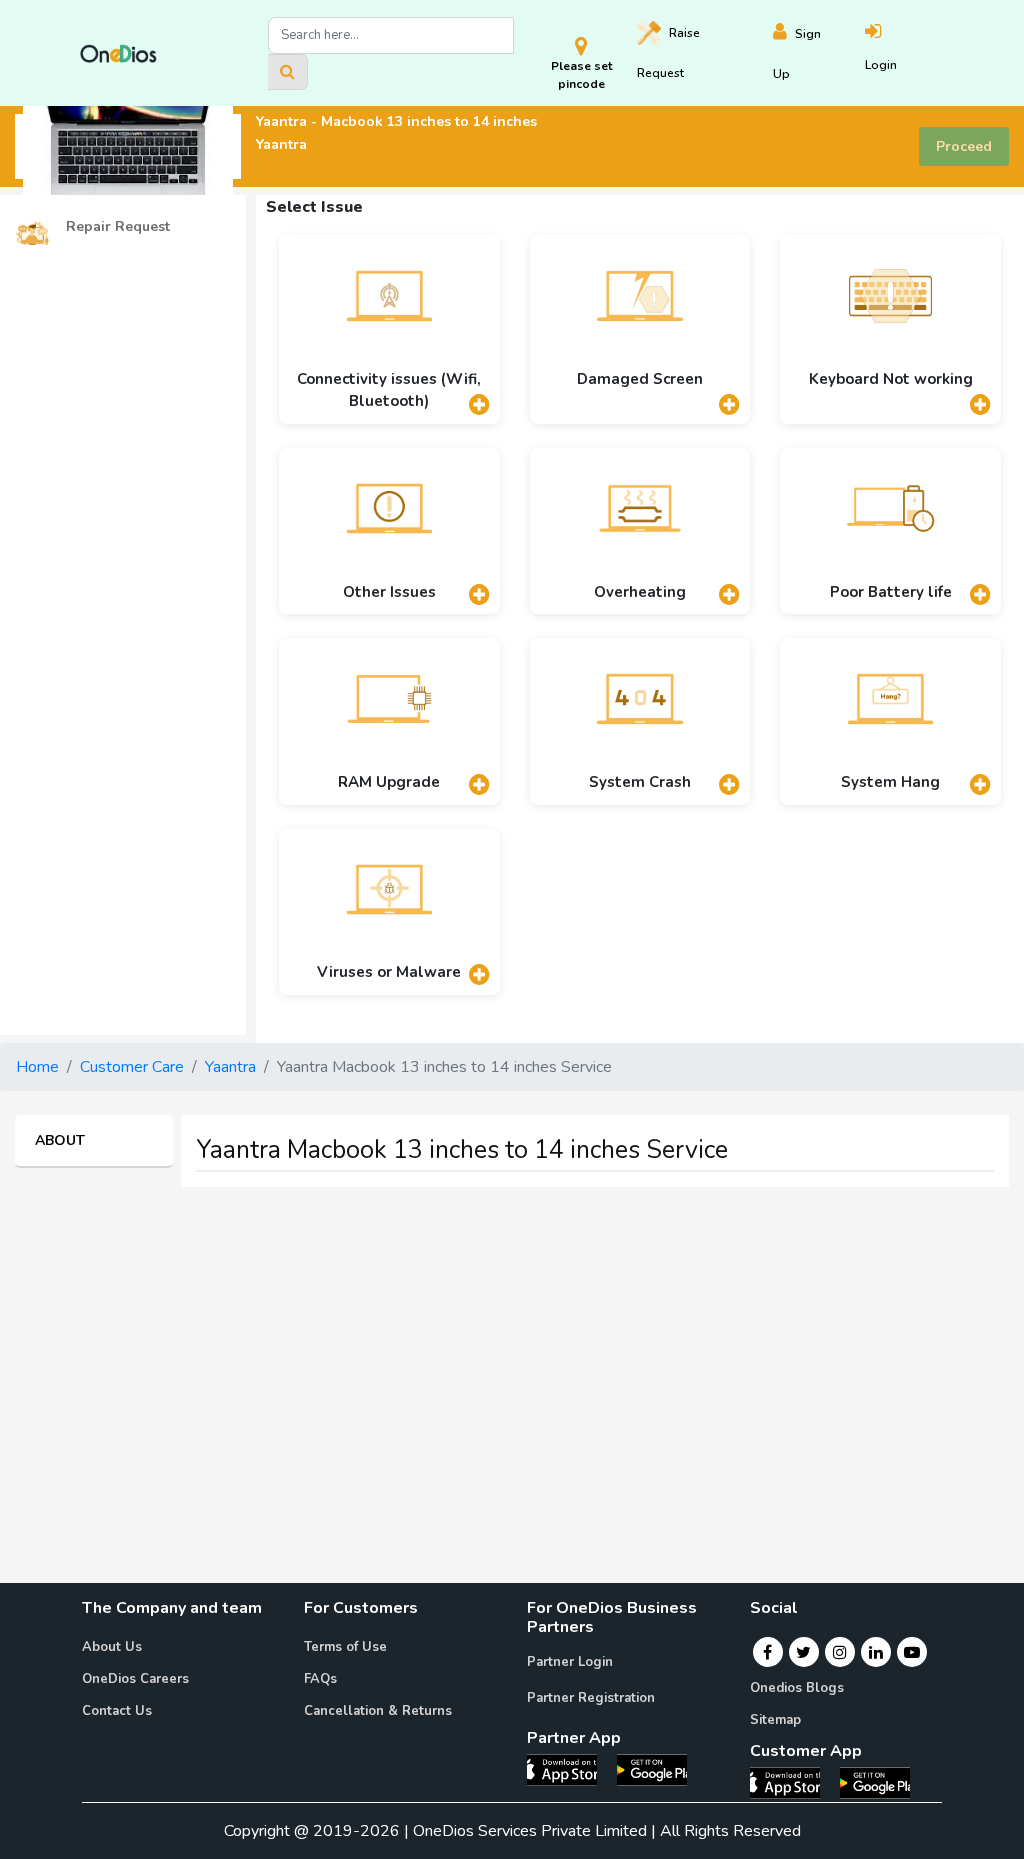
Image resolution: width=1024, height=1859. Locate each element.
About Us (112, 1647)
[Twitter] (803, 1652)
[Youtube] (912, 1652)
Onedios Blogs (797, 1688)
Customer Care (132, 1067)
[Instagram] (840, 1652)
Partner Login (570, 1662)
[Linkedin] (876, 1652)
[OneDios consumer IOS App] (793, 1782)
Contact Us (117, 1711)
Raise (668, 53)
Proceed (964, 146)
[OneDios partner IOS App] (570, 1769)
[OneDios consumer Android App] (875, 1782)
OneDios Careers (135, 1679)
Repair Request (116, 226)
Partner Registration (591, 1698)
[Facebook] (767, 1652)
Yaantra (230, 1067)
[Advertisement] (512, 1343)
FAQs (320, 1679)
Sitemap (775, 1720)
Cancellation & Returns (378, 1711)
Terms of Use (345, 1647)
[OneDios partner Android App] (652, 1769)
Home (37, 1067)
